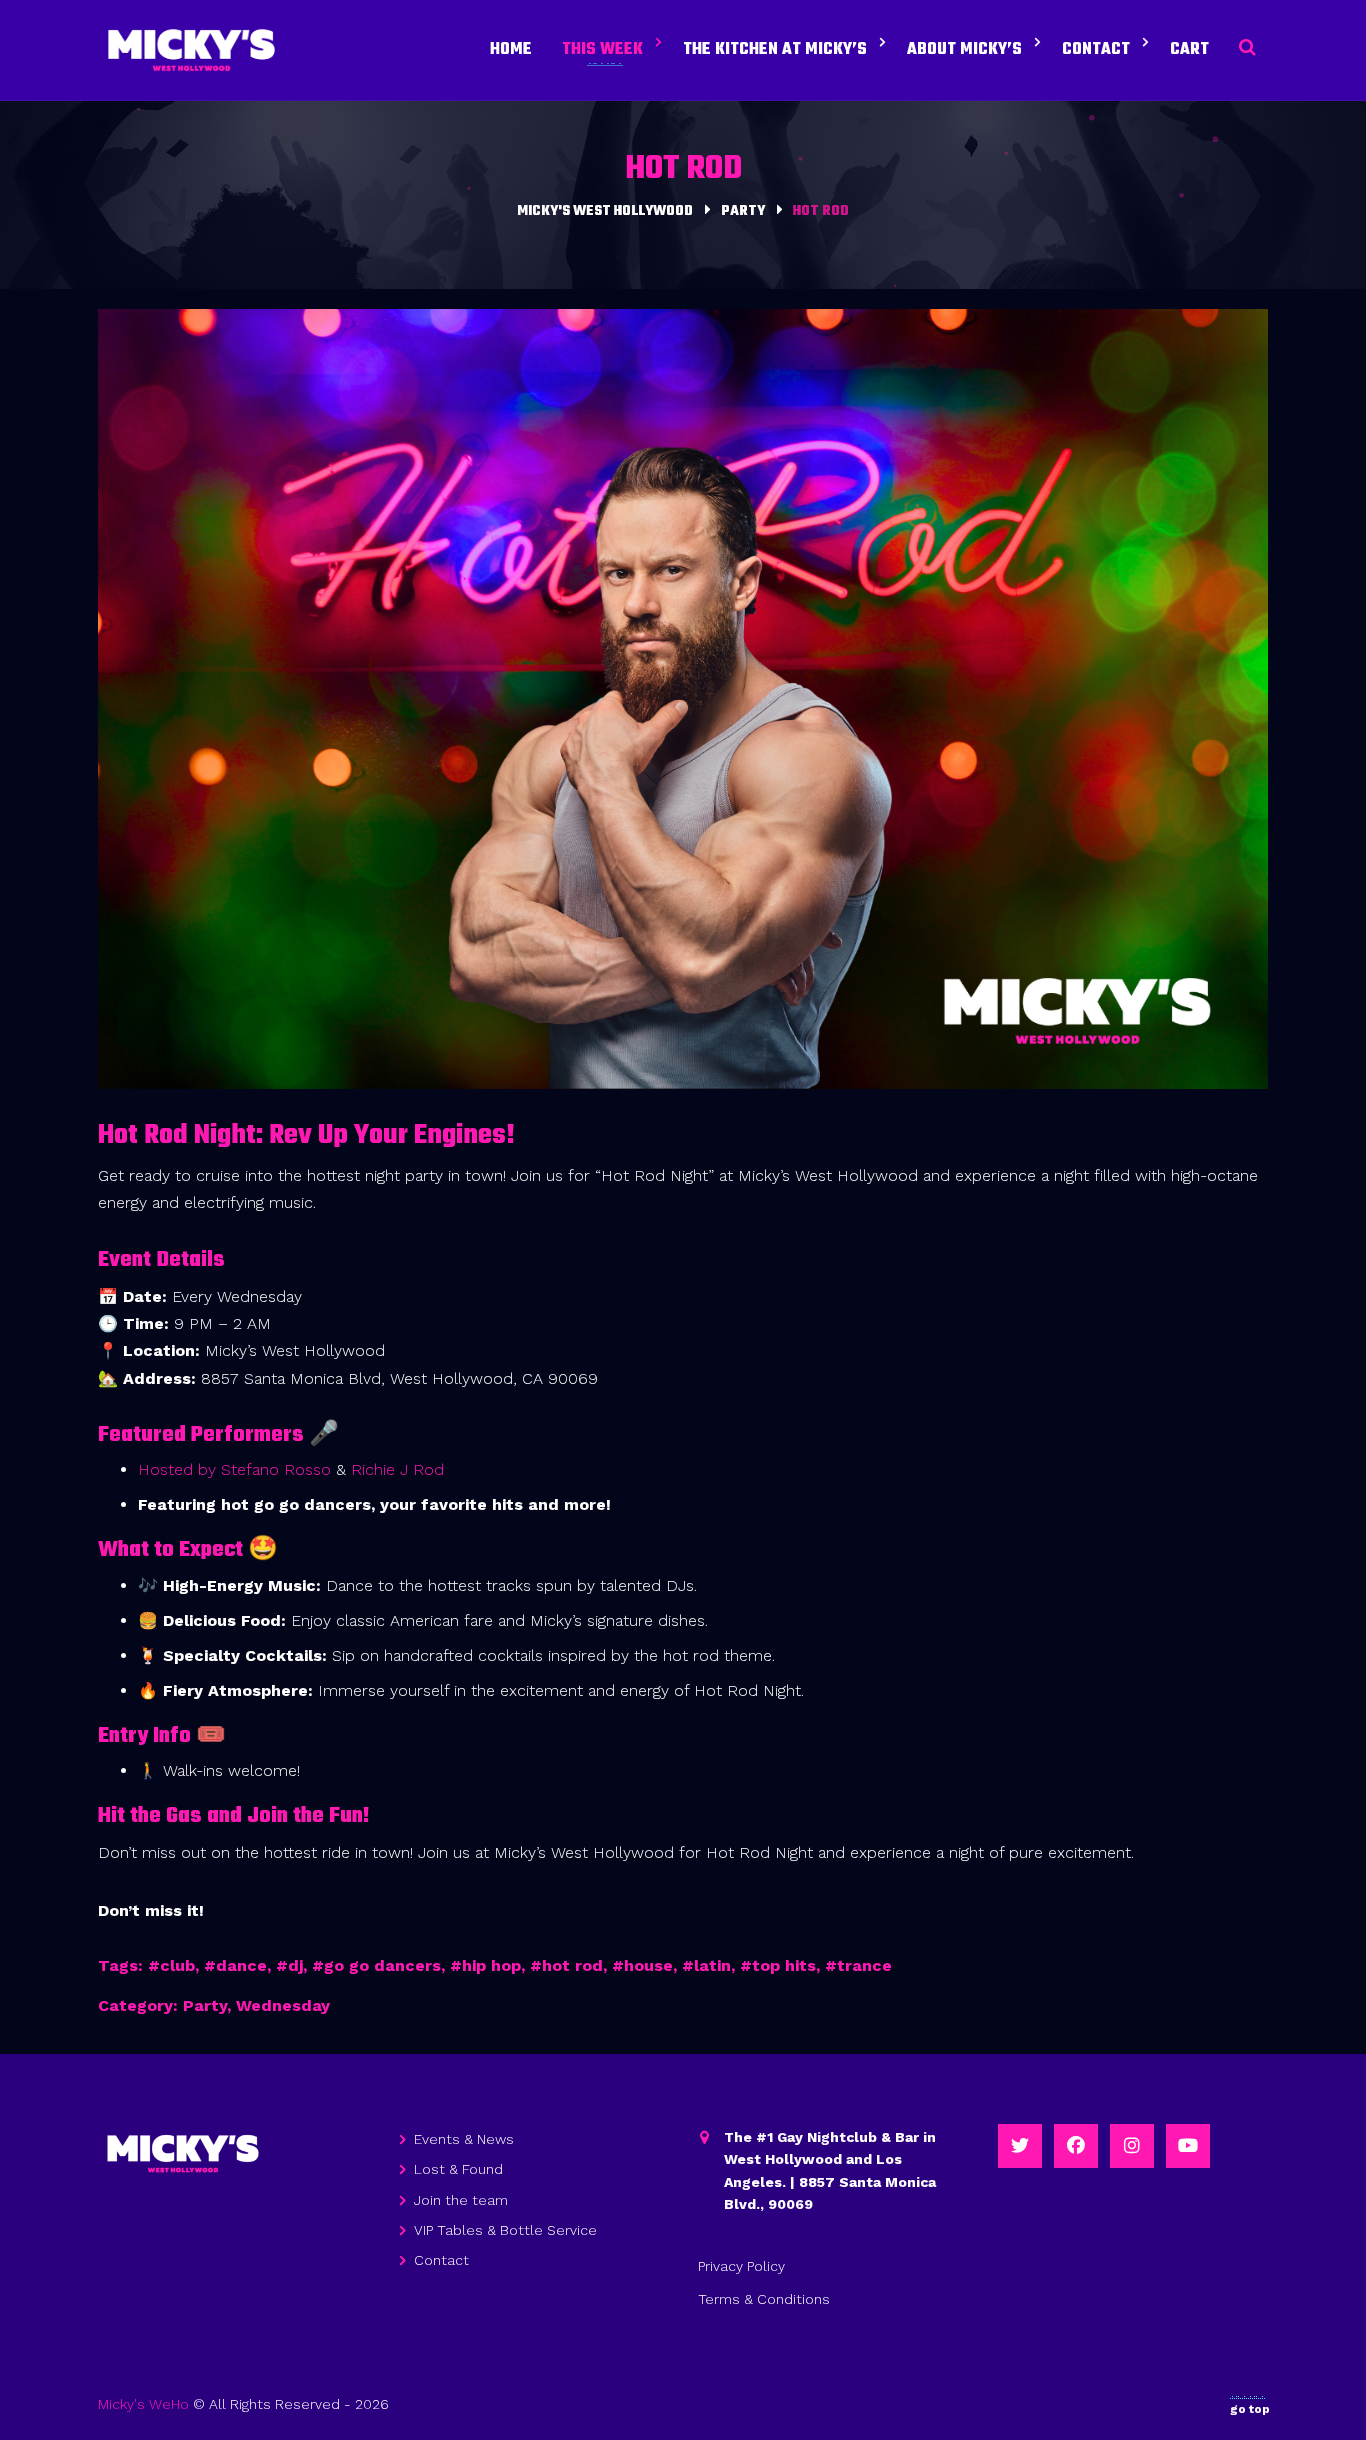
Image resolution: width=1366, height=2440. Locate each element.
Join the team (461, 2200)
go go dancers (382, 1965)
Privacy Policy (741, 2266)
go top (1250, 2409)
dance (241, 1965)
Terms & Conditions (764, 2299)
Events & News (464, 2139)
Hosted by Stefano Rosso (237, 1469)
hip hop (491, 1965)
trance (864, 1965)
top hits (784, 1965)
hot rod (572, 1965)
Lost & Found (458, 2169)
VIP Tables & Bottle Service (505, 2230)
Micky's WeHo (143, 2404)
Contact (441, 2260)
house (648, 1965)
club (177, 1965)
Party (205, 2005)
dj (295, 1965)
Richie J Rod (397, 1469)
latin (712, 1965)
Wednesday (283, 2005)
